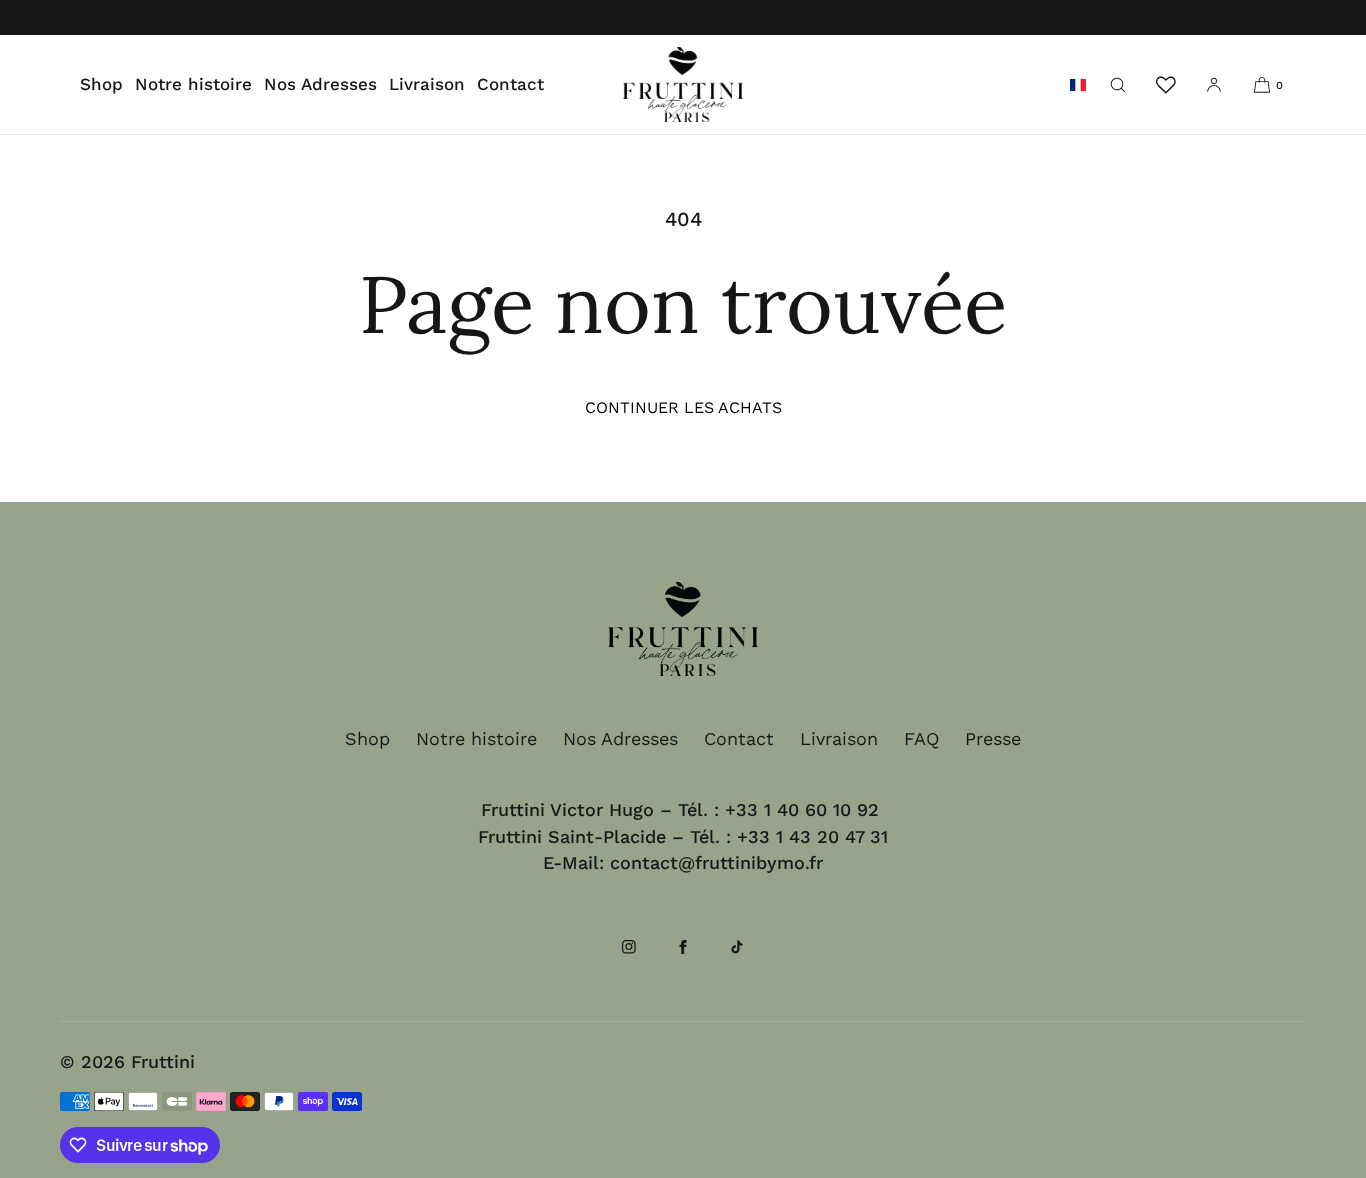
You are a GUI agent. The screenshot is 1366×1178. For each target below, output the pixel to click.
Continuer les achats (683, 407)
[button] (1118, 84)
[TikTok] (737, 955)
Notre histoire (193, 84)
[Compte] (1214, 84)
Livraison (427, 84)
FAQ (921, 738)
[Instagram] (629, 955)
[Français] (1078, 84)
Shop (101, 84)
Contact (510, 84)
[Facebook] (683, 955)
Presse (993, 738)
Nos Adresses (320, 84)
